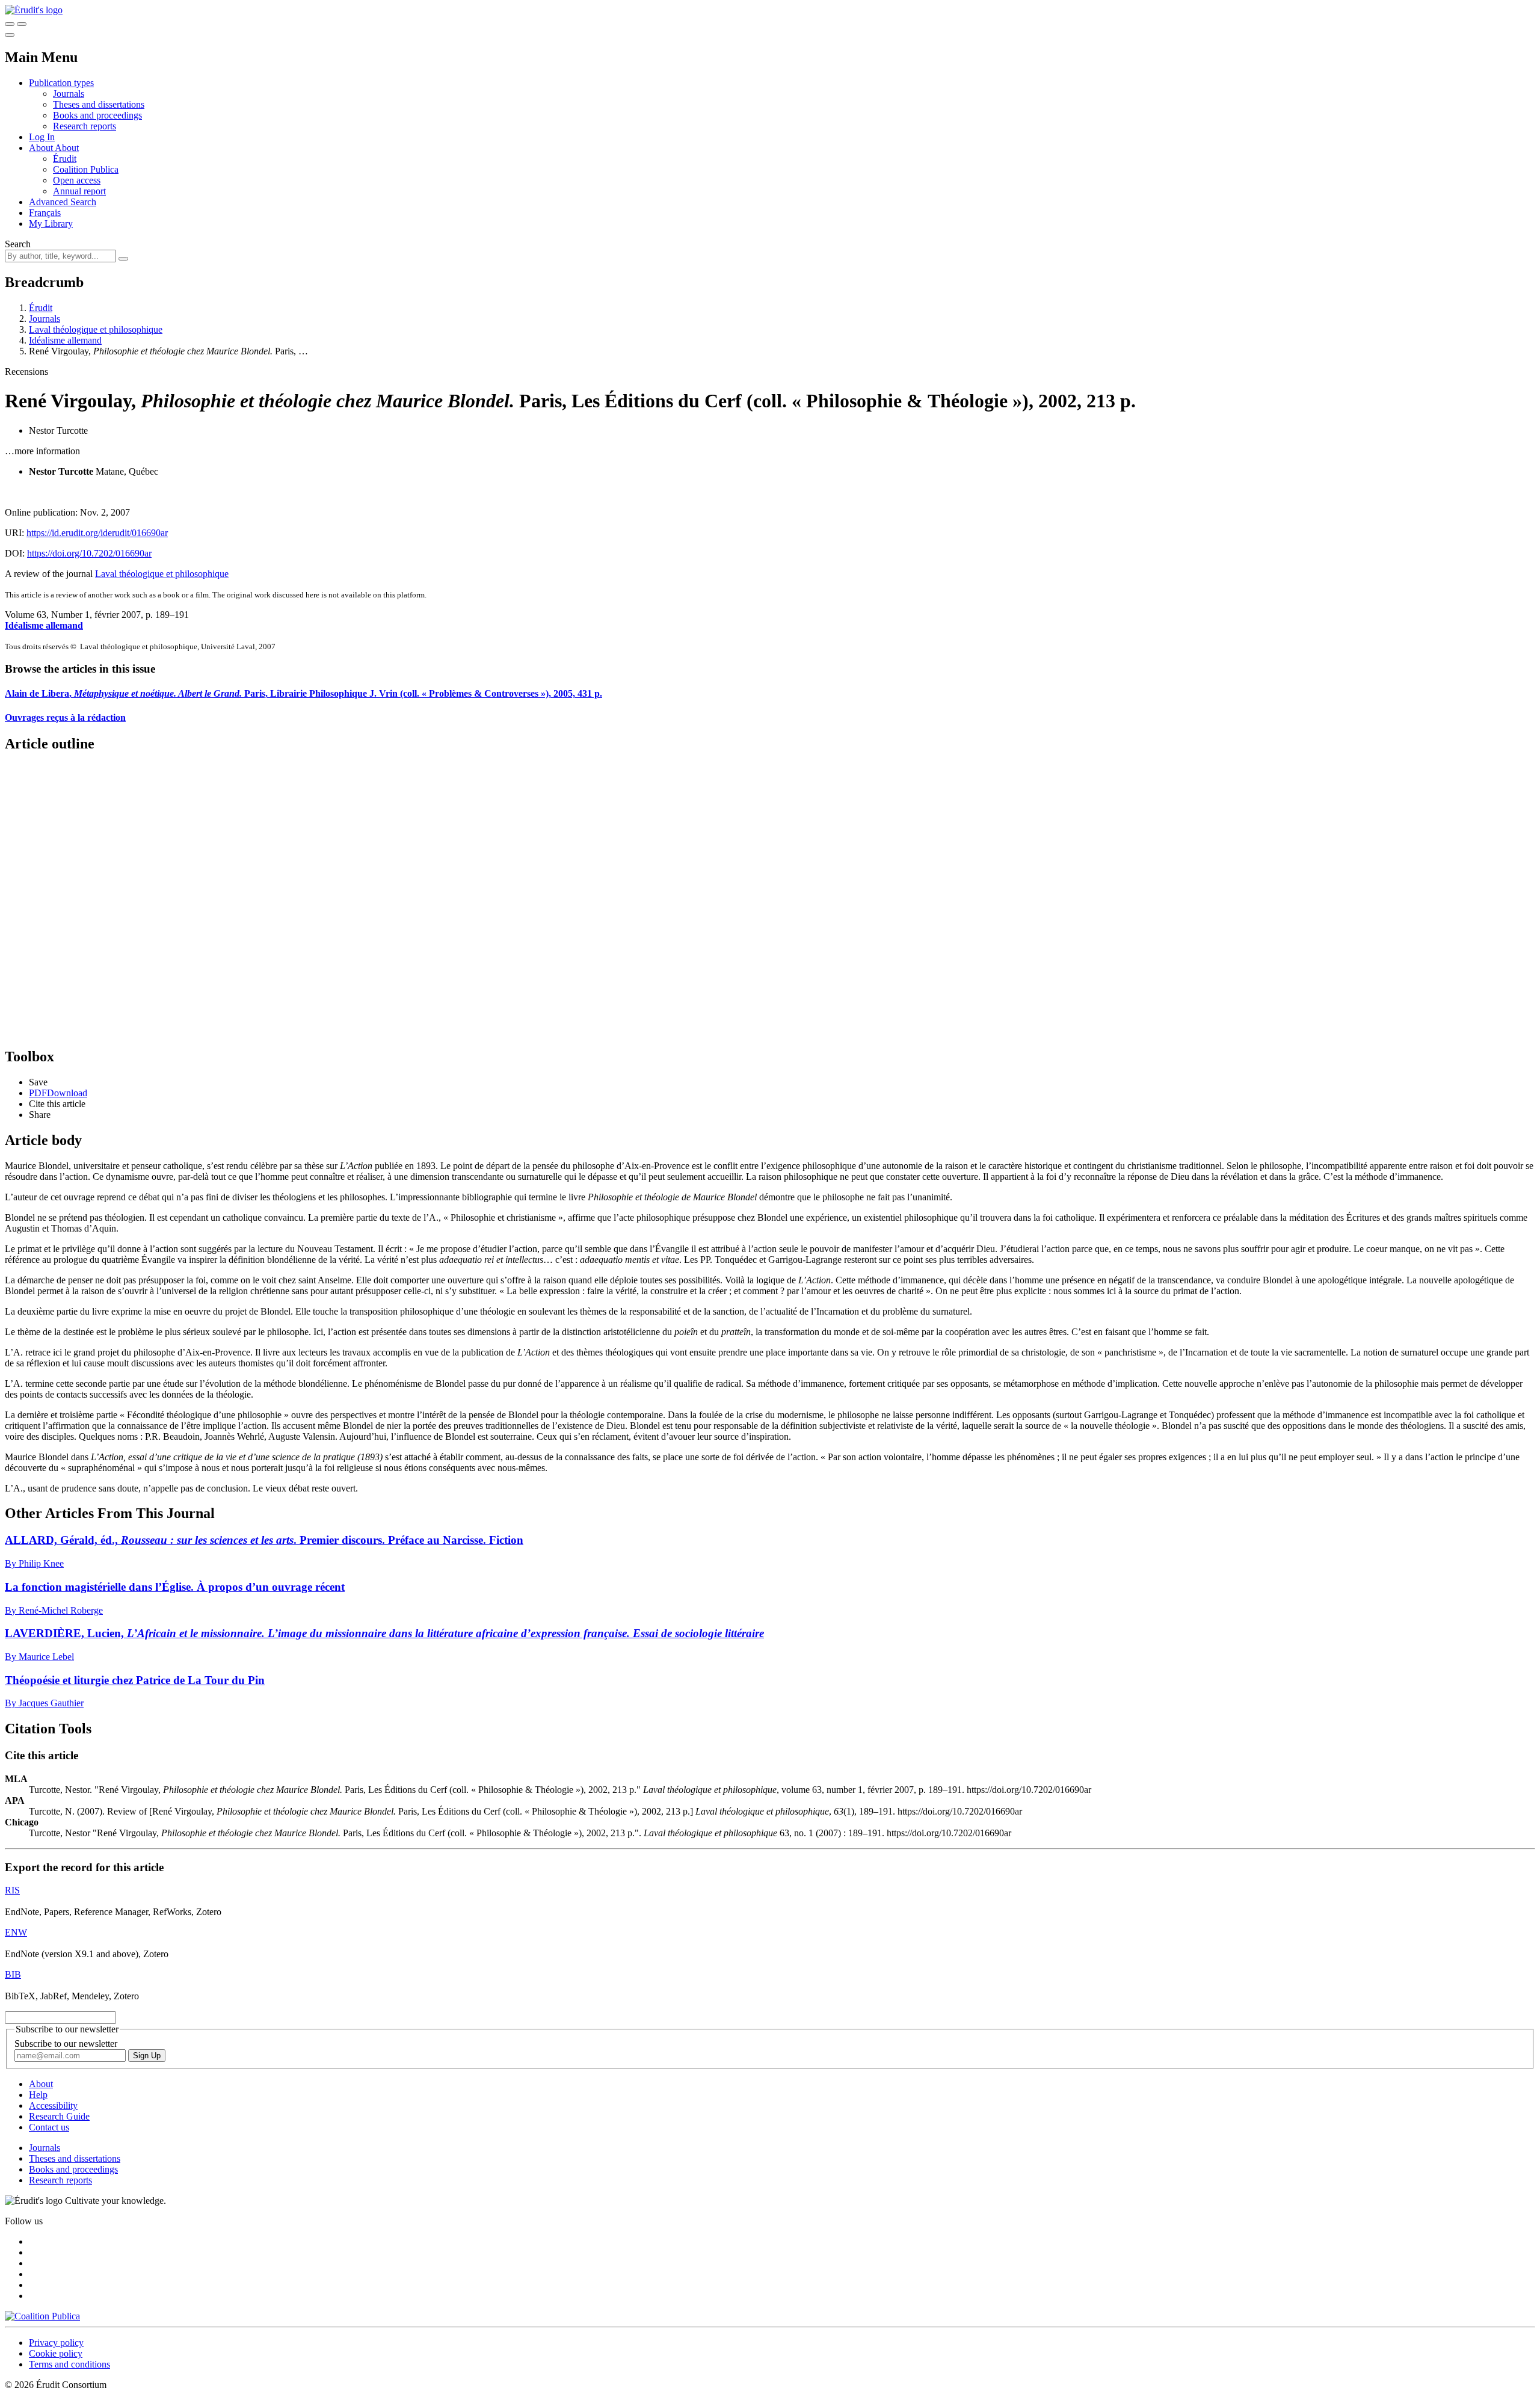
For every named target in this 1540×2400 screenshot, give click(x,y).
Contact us (49, 2127)
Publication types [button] (61, 83)
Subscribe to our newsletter (66, 2044)
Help (38, 2095)
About (67, 148)
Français (45, 213)
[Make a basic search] (10, 24)
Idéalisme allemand (65, 340)
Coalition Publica (86, 169)
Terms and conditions (69, 2364)
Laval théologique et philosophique (96, 329)
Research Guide (59, 2116)
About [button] (42, 148)
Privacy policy (56, 2343)
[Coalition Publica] (42, 2316)
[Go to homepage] (34, 10)
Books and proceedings (97, 115)
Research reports (85, 126)
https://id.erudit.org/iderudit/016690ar (97, 533)
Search (18, 244)
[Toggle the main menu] (10, 35)
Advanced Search (63, 202)
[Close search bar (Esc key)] (22, 24)
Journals (69, 94)
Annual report (79, 191)
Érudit (65, 159)
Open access (77, 180)
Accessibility (53, 2105)
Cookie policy (56, 2353)
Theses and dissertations (99, 104)
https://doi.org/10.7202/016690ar (89, 553)
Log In (42, 137)
